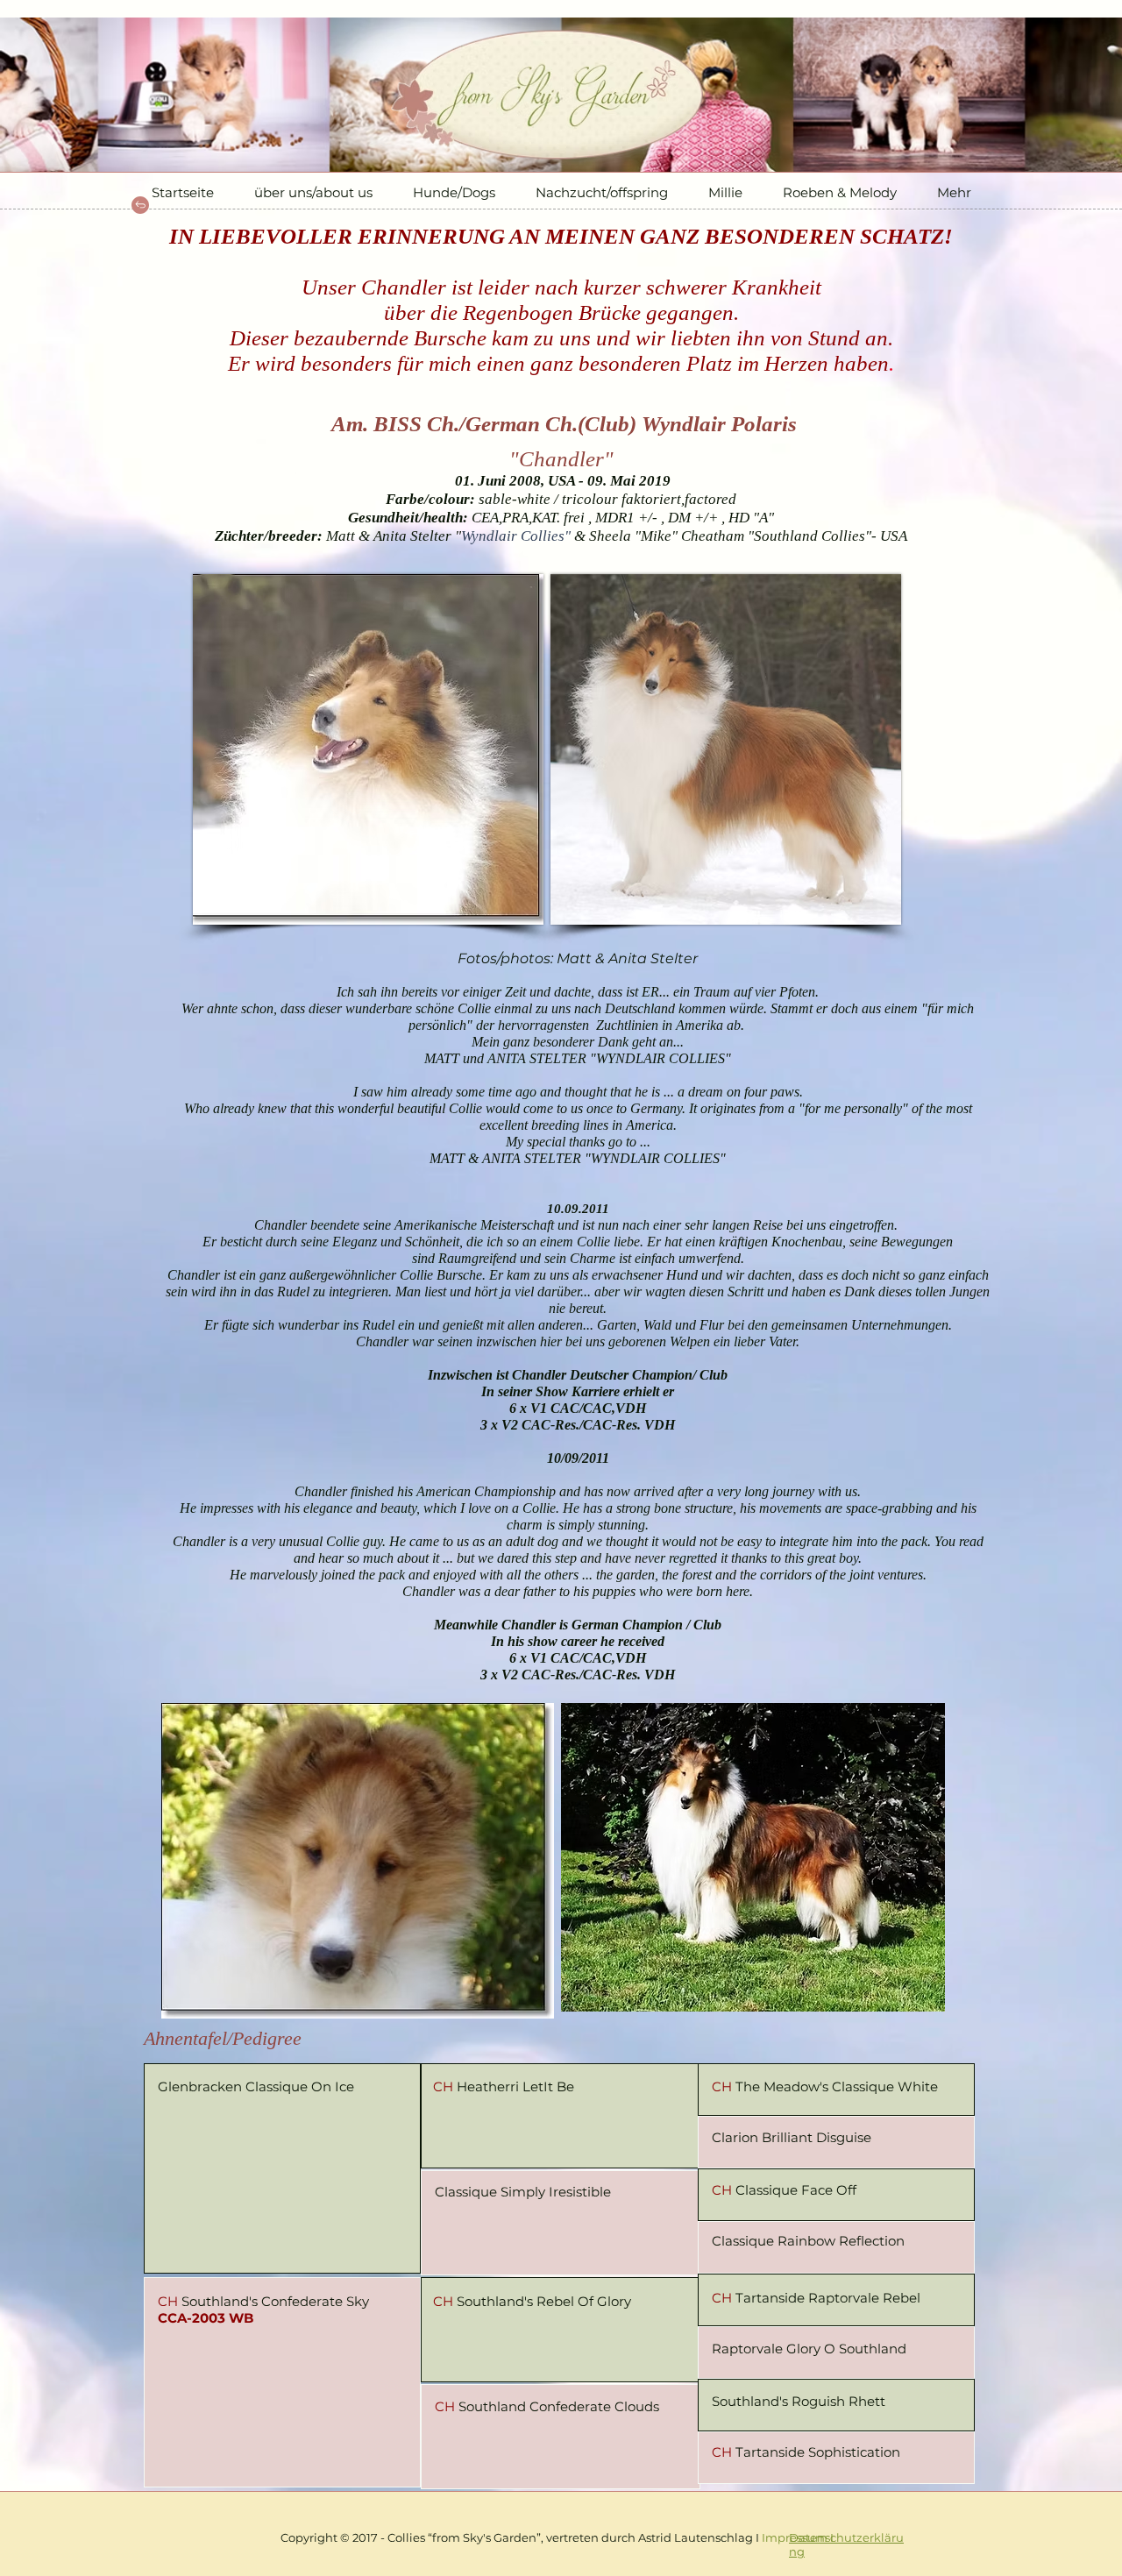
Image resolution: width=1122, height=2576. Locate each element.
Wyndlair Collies (513, 536)
